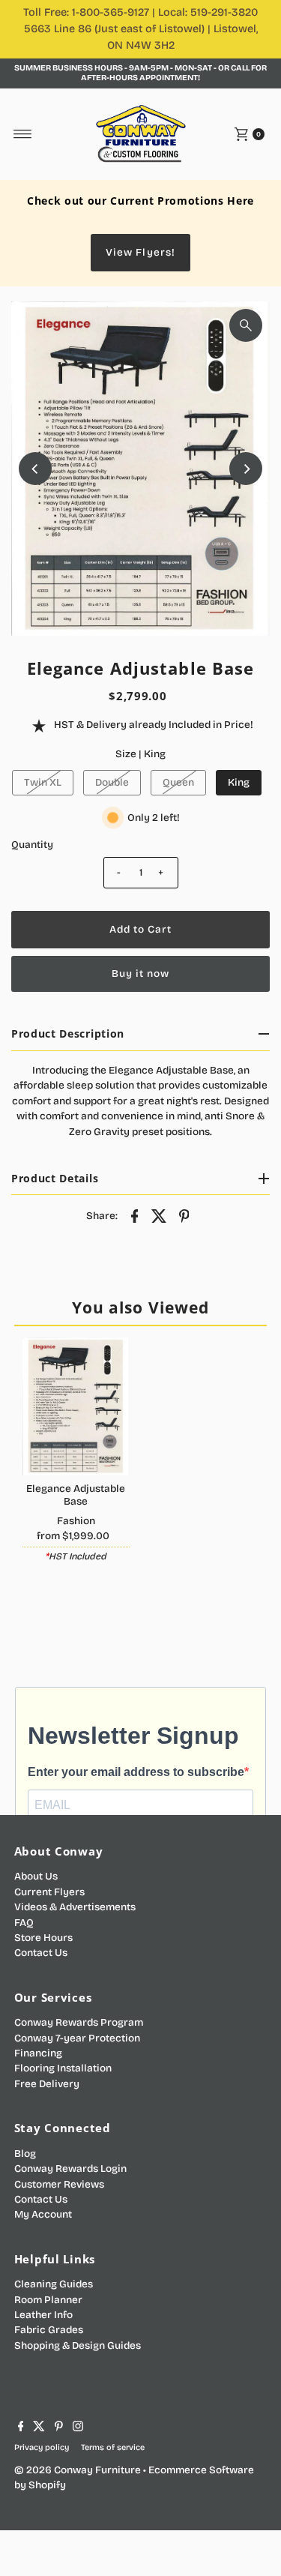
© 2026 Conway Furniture (78, 2470)
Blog (25, 2154)
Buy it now (140, 973)
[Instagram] (78, 2428)
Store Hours (43, 1938)
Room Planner (48, 2300)
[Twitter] (39, 2428)
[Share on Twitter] (160, 1215)
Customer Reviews (59, 2184)
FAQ (24, 1923)
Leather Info (43, 2315)
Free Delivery (47, 2084)
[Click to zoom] (246, 325)
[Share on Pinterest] (184, 1215)
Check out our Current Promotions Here (140, 201)
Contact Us (41, 1953)
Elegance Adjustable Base (76, 1495)
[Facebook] (21, 2428)
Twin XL (43, 782)
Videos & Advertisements (75, 1907)
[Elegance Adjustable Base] (76, 1406)
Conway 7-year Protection (77, 2038)
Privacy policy (42, 2447)
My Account (43, 2214)
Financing (38, 2053)
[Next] (246, 469)
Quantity (32, 845)
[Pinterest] (59, 2428)
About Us (36, 1876)
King (239, 782)
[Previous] (35, 469)
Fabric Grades (49, 2330)
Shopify (47, 2485)
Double (112, 782)
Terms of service (113, 2447)
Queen (178, 782)
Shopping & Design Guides (78, 2345)
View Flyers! (140, 252)
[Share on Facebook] (135, 1215)
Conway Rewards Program (79, 2022)
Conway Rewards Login (70, 2169)
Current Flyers (49, 1892)
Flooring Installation (63, 2068)
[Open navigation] (23, 134)
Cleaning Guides (54, 2284)
